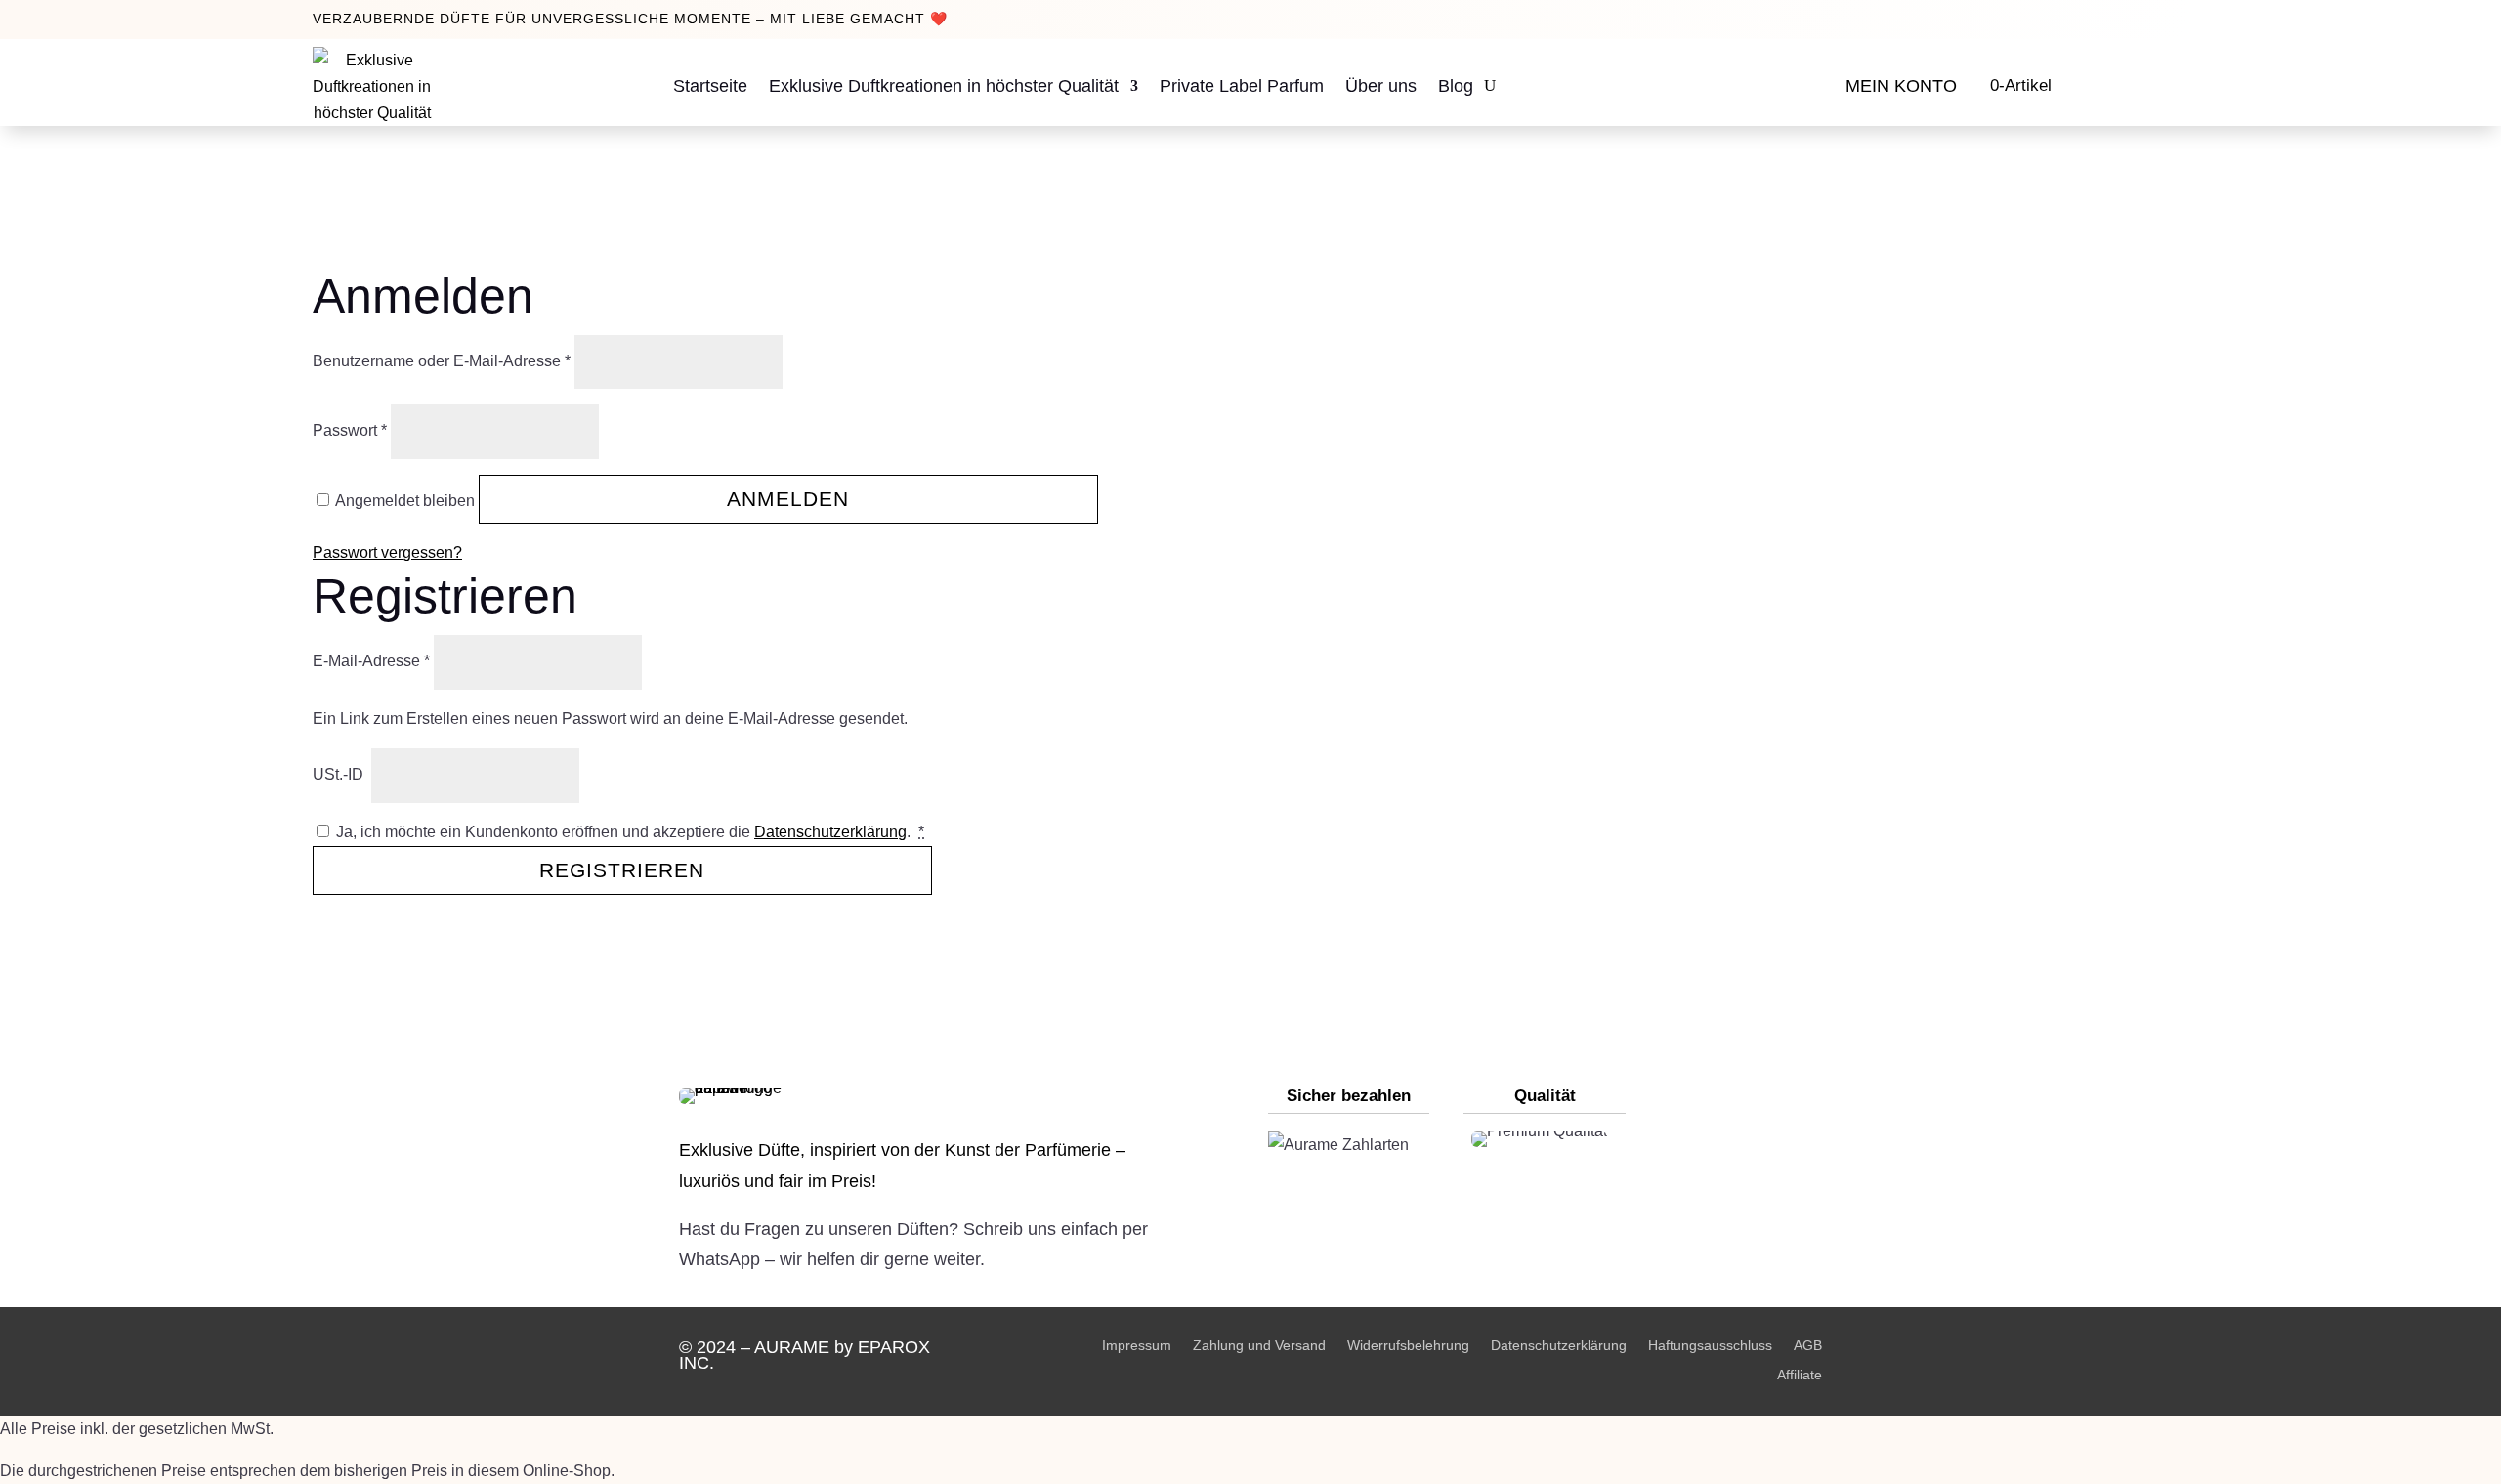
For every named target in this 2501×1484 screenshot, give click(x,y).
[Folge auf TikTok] (1710, 1246)
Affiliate (1800, 1374)
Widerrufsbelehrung (1408, 1345)
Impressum (1137, 1345)
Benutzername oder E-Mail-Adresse (442, 361)
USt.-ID (340, 774)
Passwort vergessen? (387, 552)
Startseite (710, 86)
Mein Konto (1901, 86)
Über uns (1381, 86)
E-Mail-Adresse (371, 661)
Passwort (350, 430)
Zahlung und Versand (1259, 1345)
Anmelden (788, 499)
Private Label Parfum (1242, 86)
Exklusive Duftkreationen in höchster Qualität (944, 86)
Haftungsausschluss (1710, 1345)
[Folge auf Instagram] (1710, 1138)
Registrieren (622, 870)
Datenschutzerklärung (830, 832)
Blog (1456, 86)
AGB (1808, 1345)
